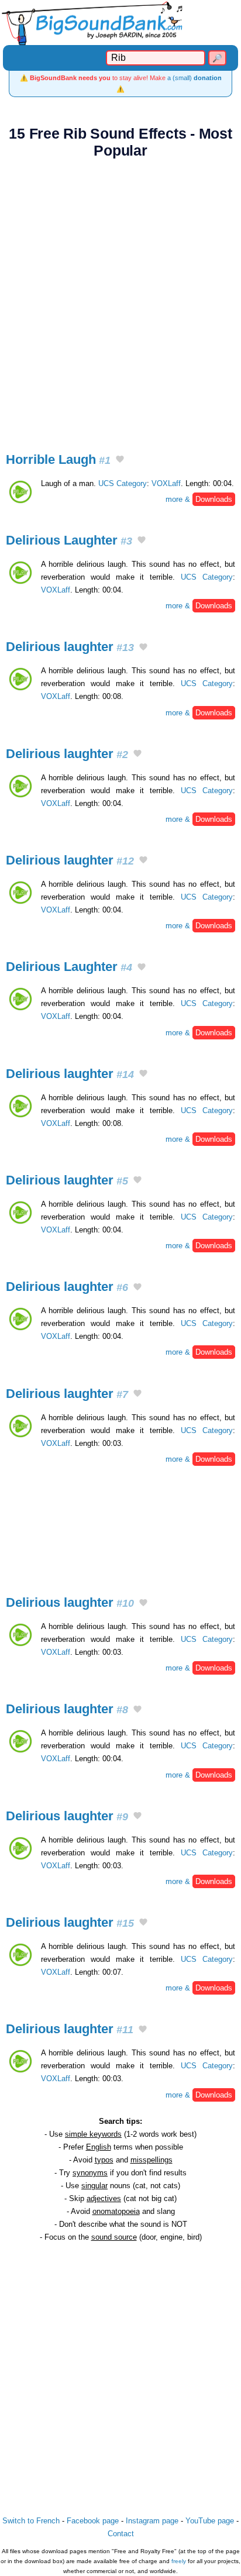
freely (179, 2561)
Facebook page (93, 2521)
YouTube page (210, 2521)
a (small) (194, 78)
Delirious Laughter (69, 540)
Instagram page (152, 2521)
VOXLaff (166, 483)
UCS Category (123, 483)
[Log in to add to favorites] (120, 460)
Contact (121, 2534)
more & (199, 499)
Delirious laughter (70, 647)
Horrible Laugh (58, 459)
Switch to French (31, 2521)
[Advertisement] (120, 299)
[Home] (120, 23)
